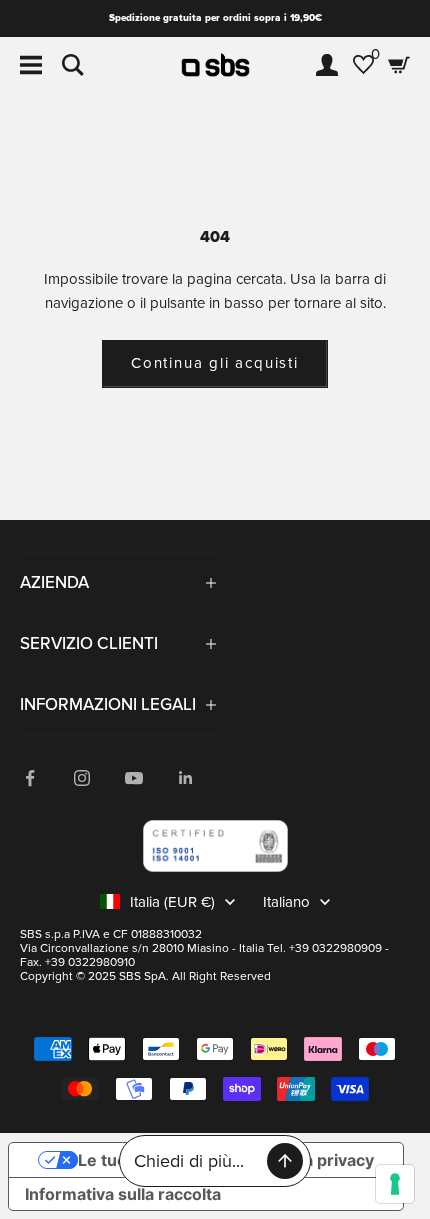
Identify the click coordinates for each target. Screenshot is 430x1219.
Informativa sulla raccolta (123, 1194)
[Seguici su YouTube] (134, 778)
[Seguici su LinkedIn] (186, 778)
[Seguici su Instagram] (82, 778)
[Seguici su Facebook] (30, 778)
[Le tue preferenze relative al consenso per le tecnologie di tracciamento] (395, 1184)
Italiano (286, 902)
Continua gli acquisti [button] (215, 363)
